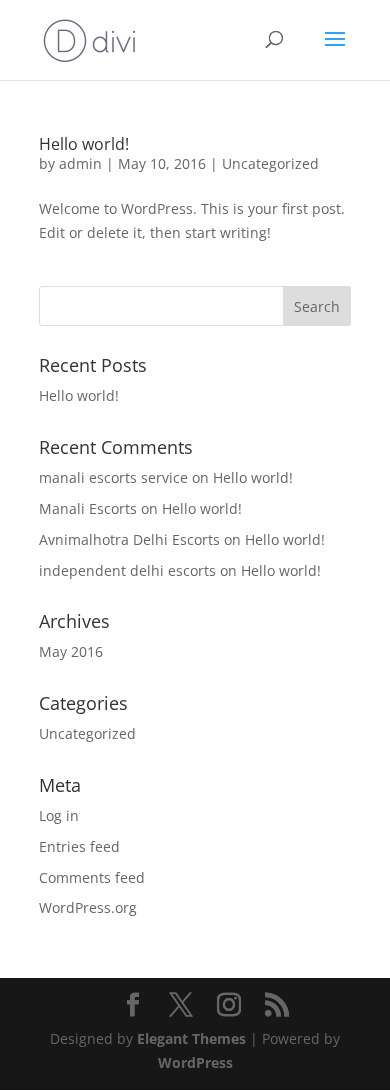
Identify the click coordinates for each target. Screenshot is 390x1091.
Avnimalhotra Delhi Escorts (129, 539)
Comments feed (92, 877)
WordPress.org (88, 907)
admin (80, 163)
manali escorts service (113, 477)
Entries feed (79, 846)
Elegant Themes (191, 1038)
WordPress (195, 1062)
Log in (59, 815)
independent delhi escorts (127, 570)
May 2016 (71, 651)
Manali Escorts (88, 508)
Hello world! (84, 144)
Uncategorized (270, 163)
